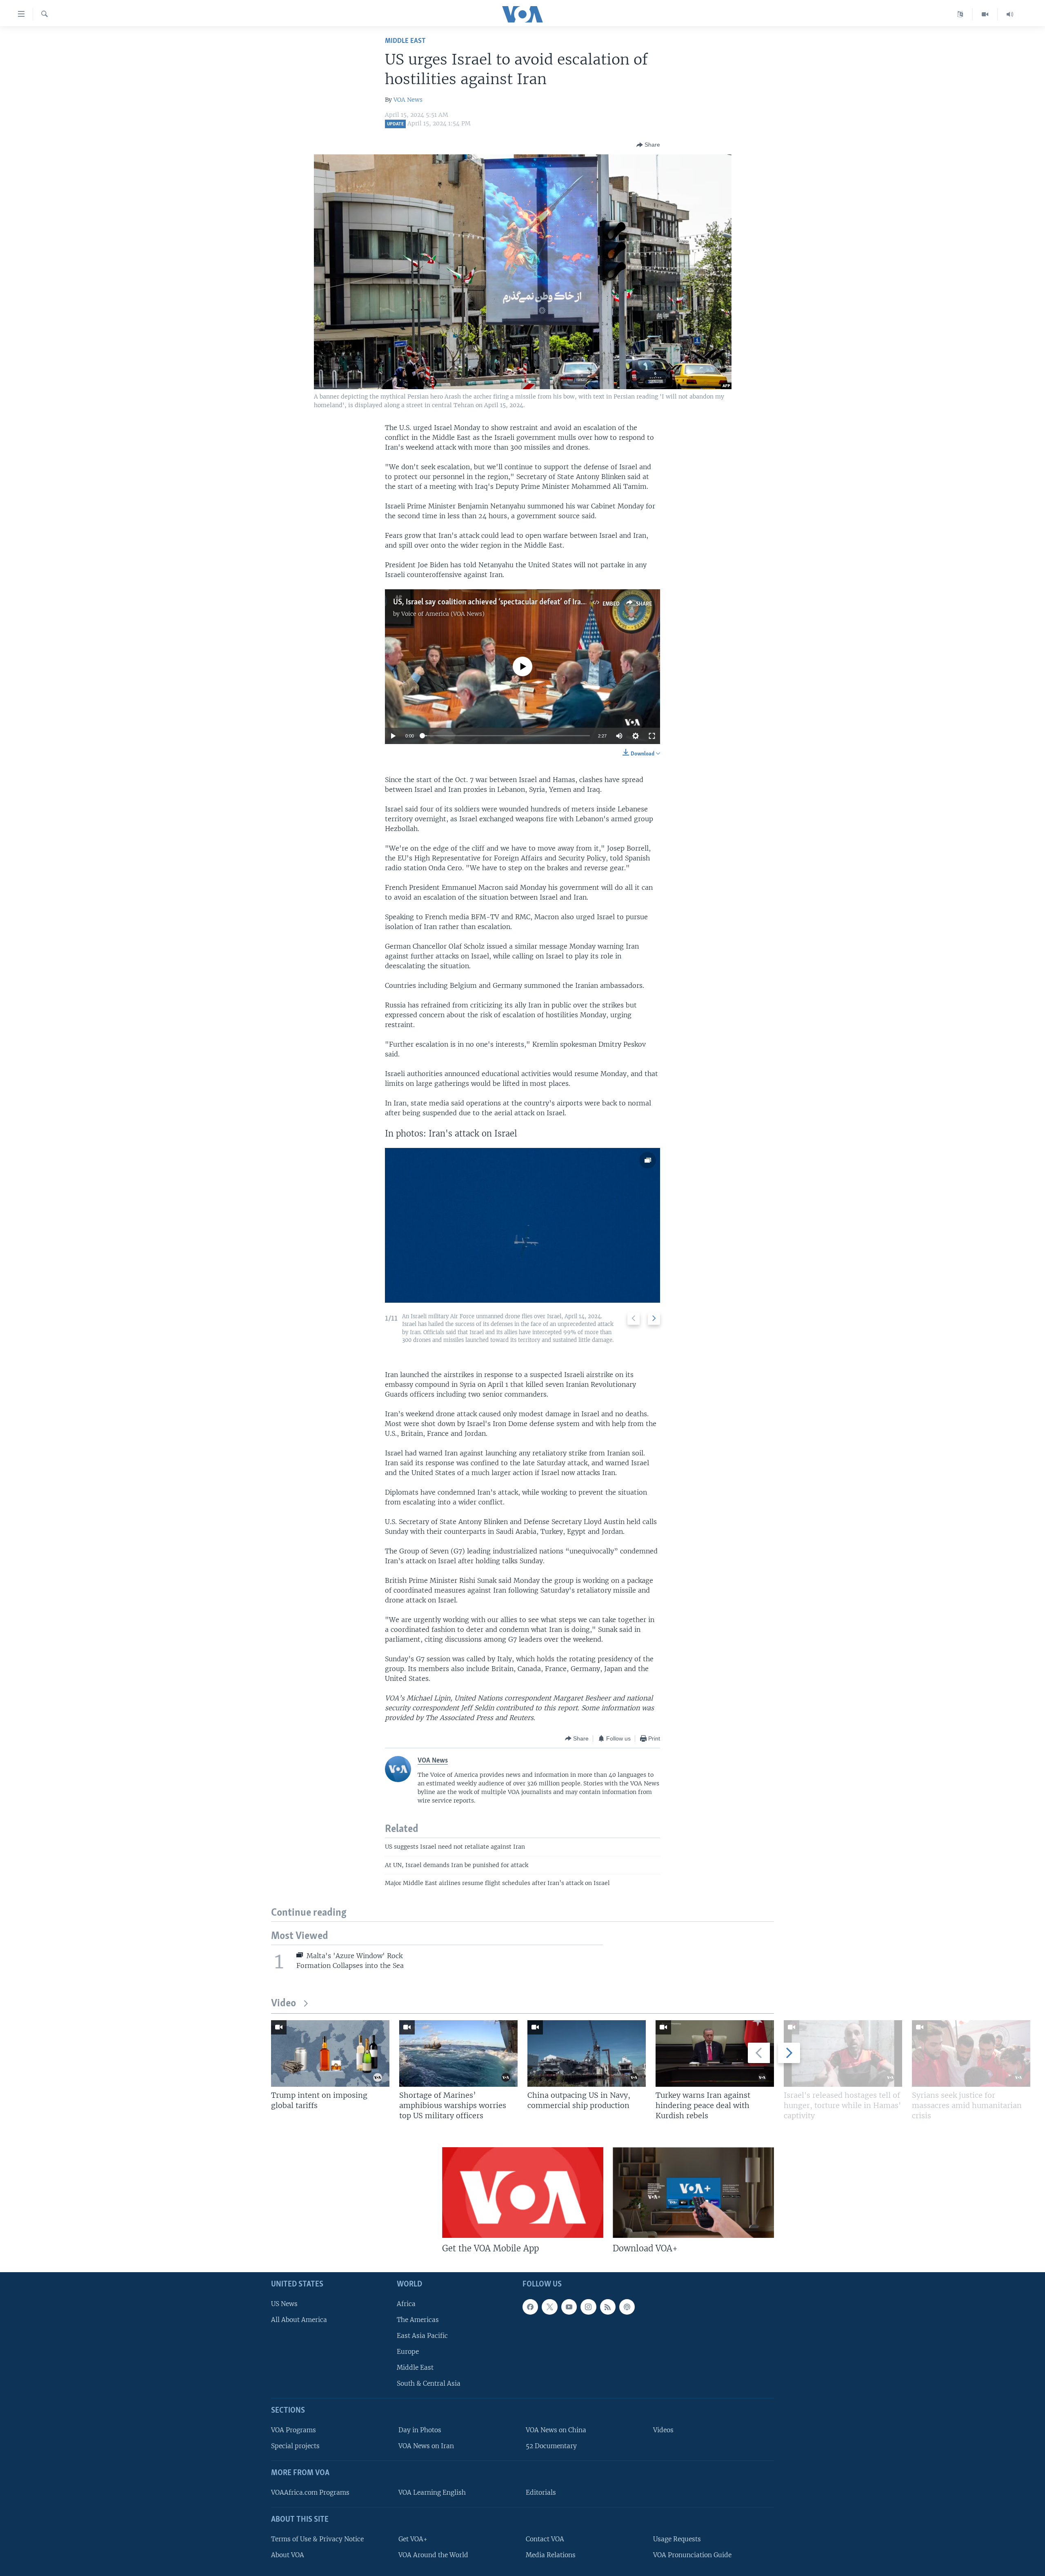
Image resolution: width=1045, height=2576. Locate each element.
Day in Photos (420, 2430)
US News (284, 2304)
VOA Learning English (432, 2492)
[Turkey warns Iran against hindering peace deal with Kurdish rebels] (715, 2053)
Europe (408, 2352)
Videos (663, 2430)
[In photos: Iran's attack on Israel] (522, 1225)
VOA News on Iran (426, 2446)
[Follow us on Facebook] (530, 2307)
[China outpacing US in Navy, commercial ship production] (587, 2053)
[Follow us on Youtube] (569, 2307)
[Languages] (960, 14)
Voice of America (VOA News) (443, 614)
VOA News (408, 100)
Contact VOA (545, 2539)
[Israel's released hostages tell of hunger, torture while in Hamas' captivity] (843, 2053)
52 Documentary (551, 2446)
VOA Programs (293, 2430)
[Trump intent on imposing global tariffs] (330, 2053)
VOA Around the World (433, 2555)
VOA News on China (556, 2430)
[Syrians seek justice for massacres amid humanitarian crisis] (971, 2053)
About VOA (288, 2555)
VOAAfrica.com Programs (310, 2492)
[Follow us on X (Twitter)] (549, 2307)
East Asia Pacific (422, 2336)
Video (283, 2004)
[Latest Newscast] (1010, 14)
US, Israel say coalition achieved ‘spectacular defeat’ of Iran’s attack (503, 602)
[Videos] (985, 14)
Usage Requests (677, 2539)
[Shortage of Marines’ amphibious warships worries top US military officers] (458, 2053)
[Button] (648, 145)
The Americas (418, 2320)
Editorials (541, 2492)
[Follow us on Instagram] (588, 2307)
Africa (406, 2304)
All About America (299, 2320)
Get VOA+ (413, 2539)
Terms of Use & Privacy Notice (317, 2539)
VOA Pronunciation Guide (692, 2555)
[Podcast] (627, 2307)
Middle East (405, 41)
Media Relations (551, 2555)
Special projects (295, 2446)
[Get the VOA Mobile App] (523, 2193)
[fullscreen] (652, 736)
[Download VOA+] (693, 2193)
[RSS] (608, 2307)
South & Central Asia (429, 2383)
